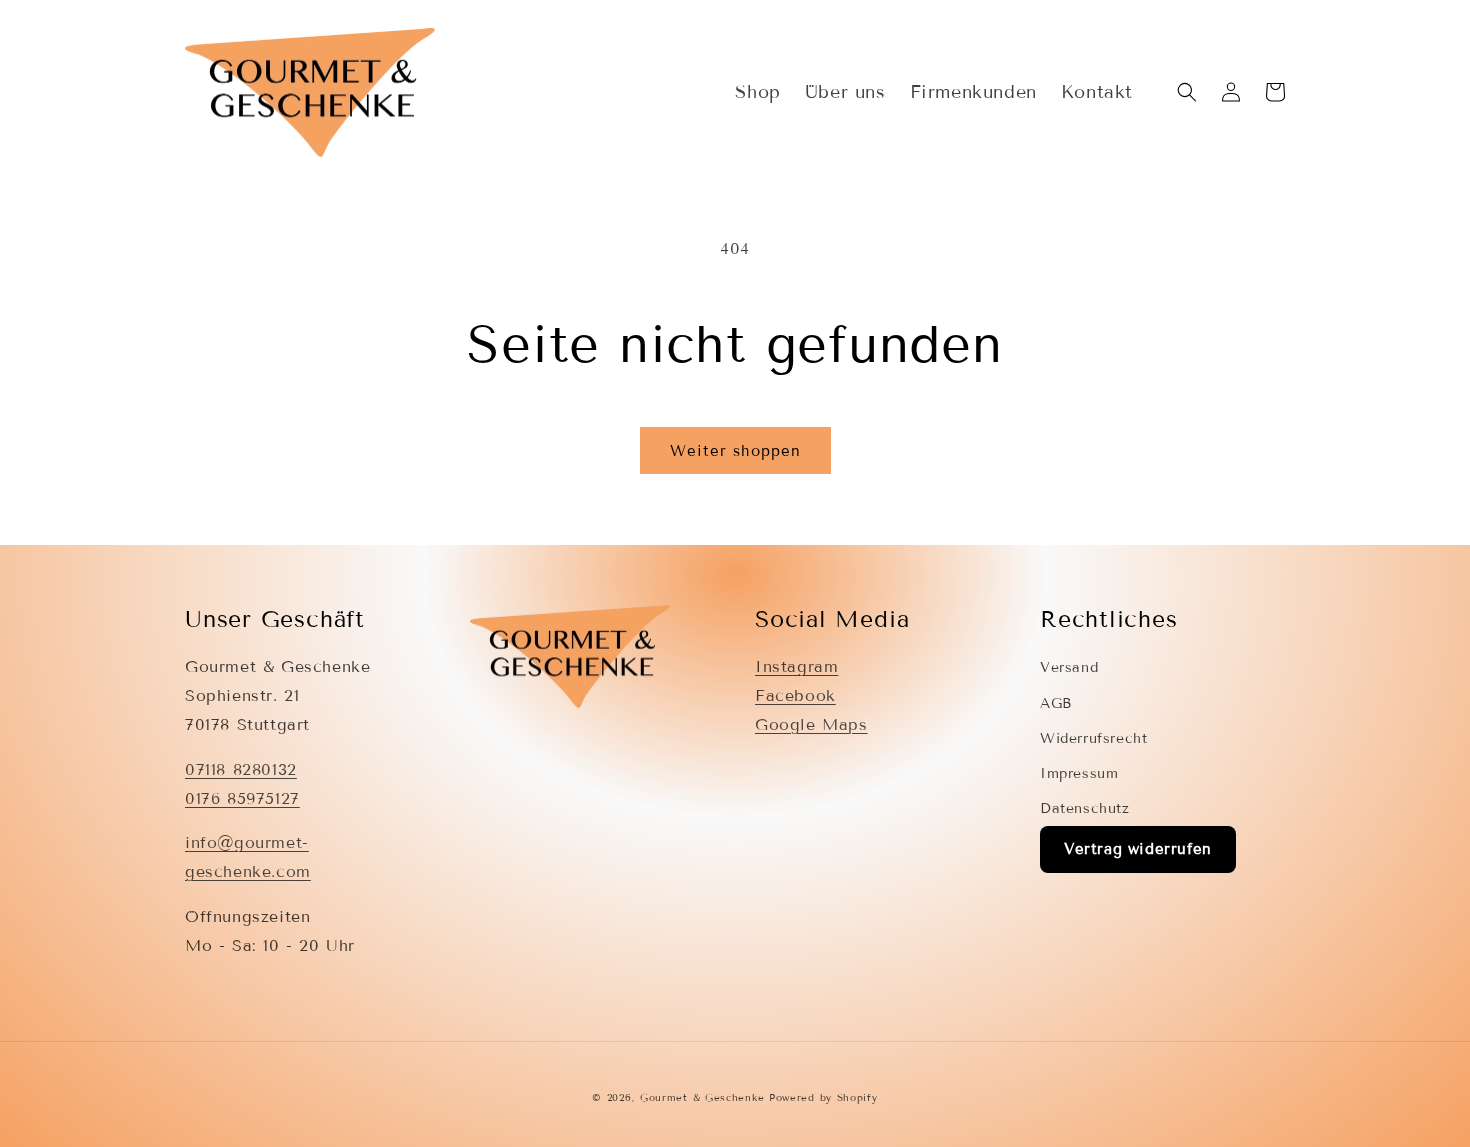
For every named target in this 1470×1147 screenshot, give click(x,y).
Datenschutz (1085, 808)
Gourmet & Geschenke (702, 1097)
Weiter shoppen (735, 451)
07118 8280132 (241, 769)
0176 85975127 (242, 798)
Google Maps (811, 724)
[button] (1187, 92)
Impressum (1079, 773)
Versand (1069, 667)
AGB (1056, 703)
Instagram (796, 666)
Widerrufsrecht (1093, 738)
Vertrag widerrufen (1138, 849)
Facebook (795, 695)
